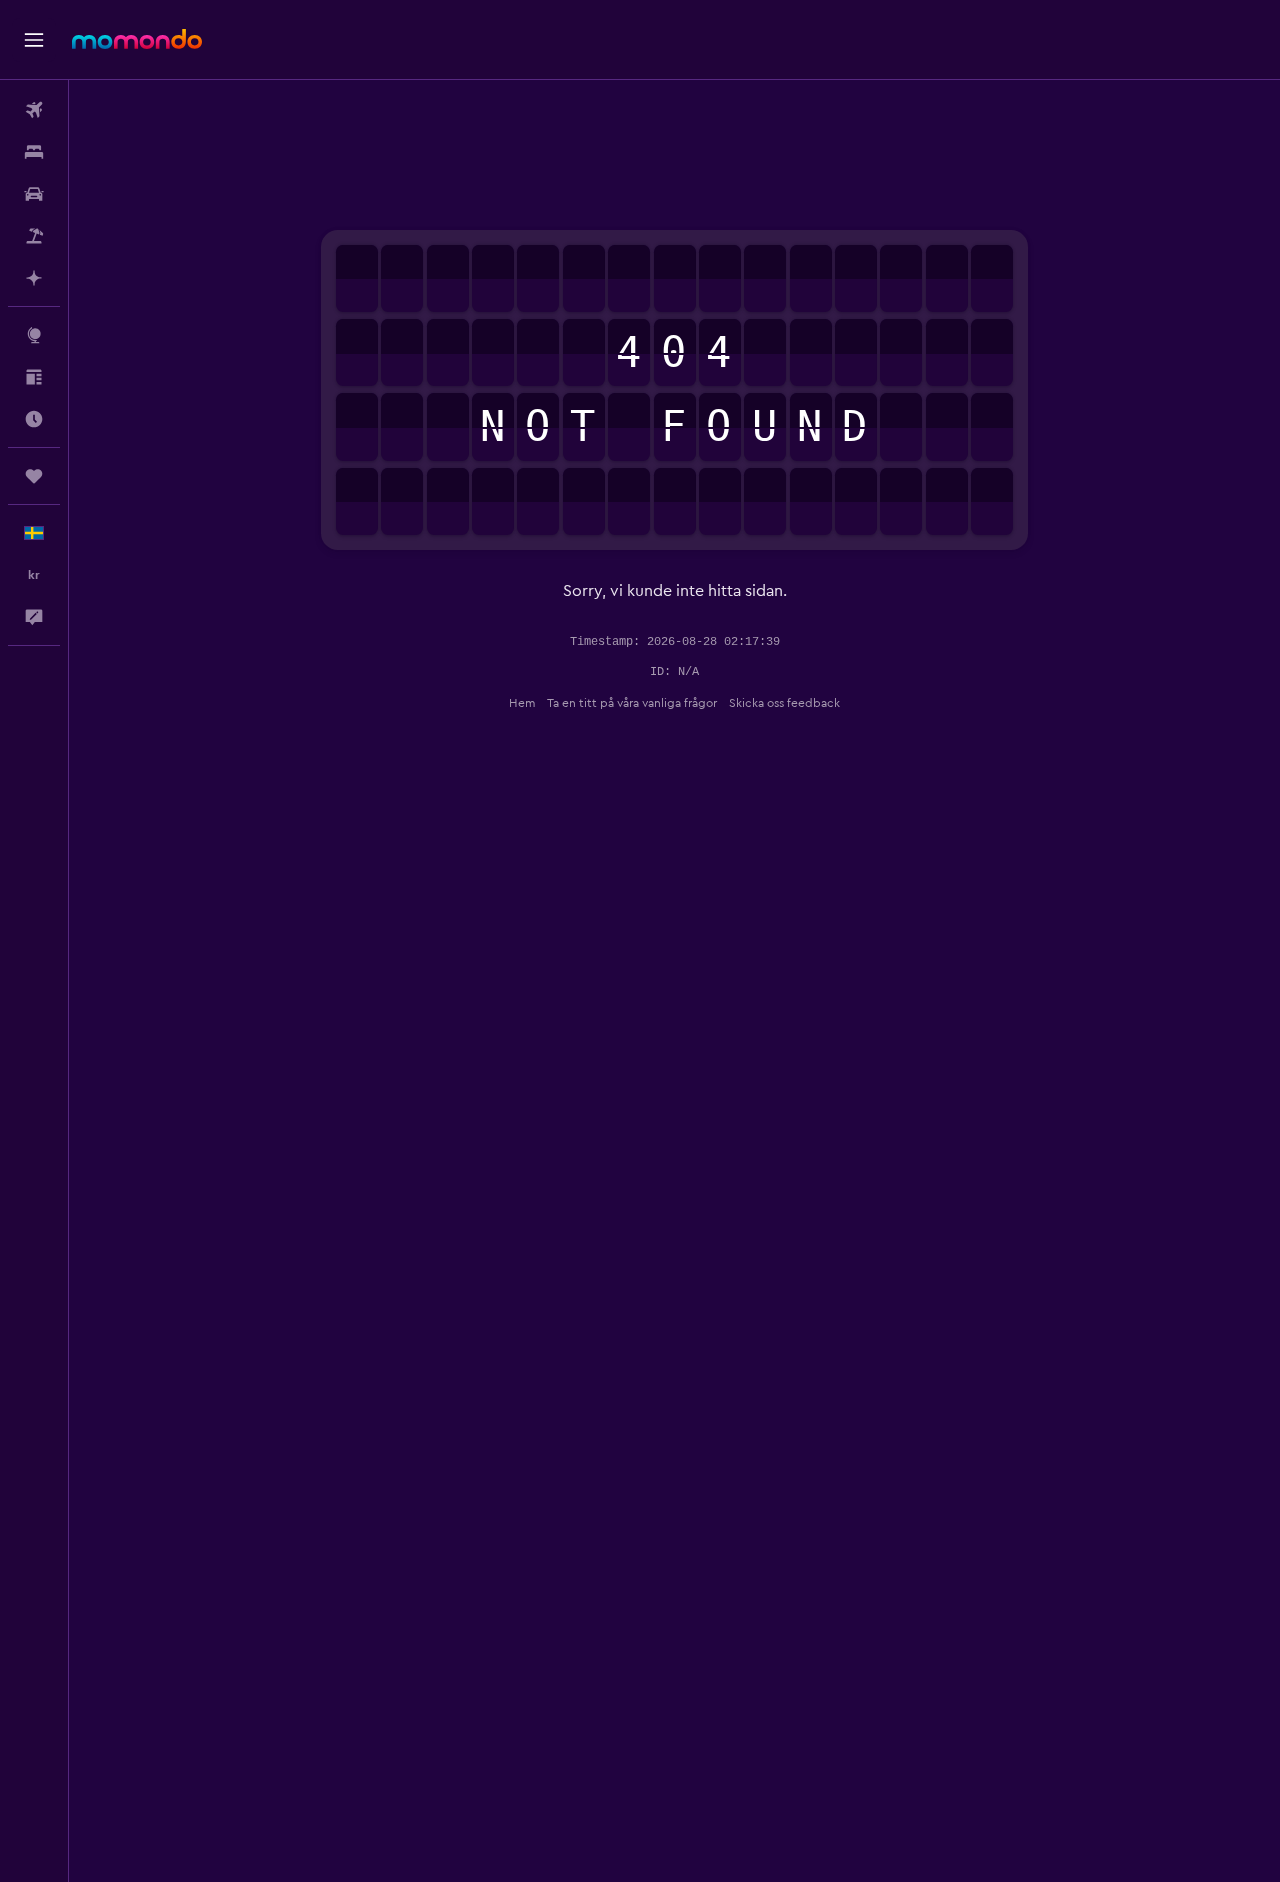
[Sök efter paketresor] (34, 236)
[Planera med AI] (34, 278)
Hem (522, 703)
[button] (34, 40)
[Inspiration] (34, 377)
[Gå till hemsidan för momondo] (137, 39)
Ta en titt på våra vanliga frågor (632, 703)
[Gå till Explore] (34, 335)
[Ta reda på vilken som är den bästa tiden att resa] (34, 419)
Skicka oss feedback (784, 703)
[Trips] (34, 476)
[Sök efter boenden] (34, 152)
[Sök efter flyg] (34, 110)
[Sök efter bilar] (34, 194)
